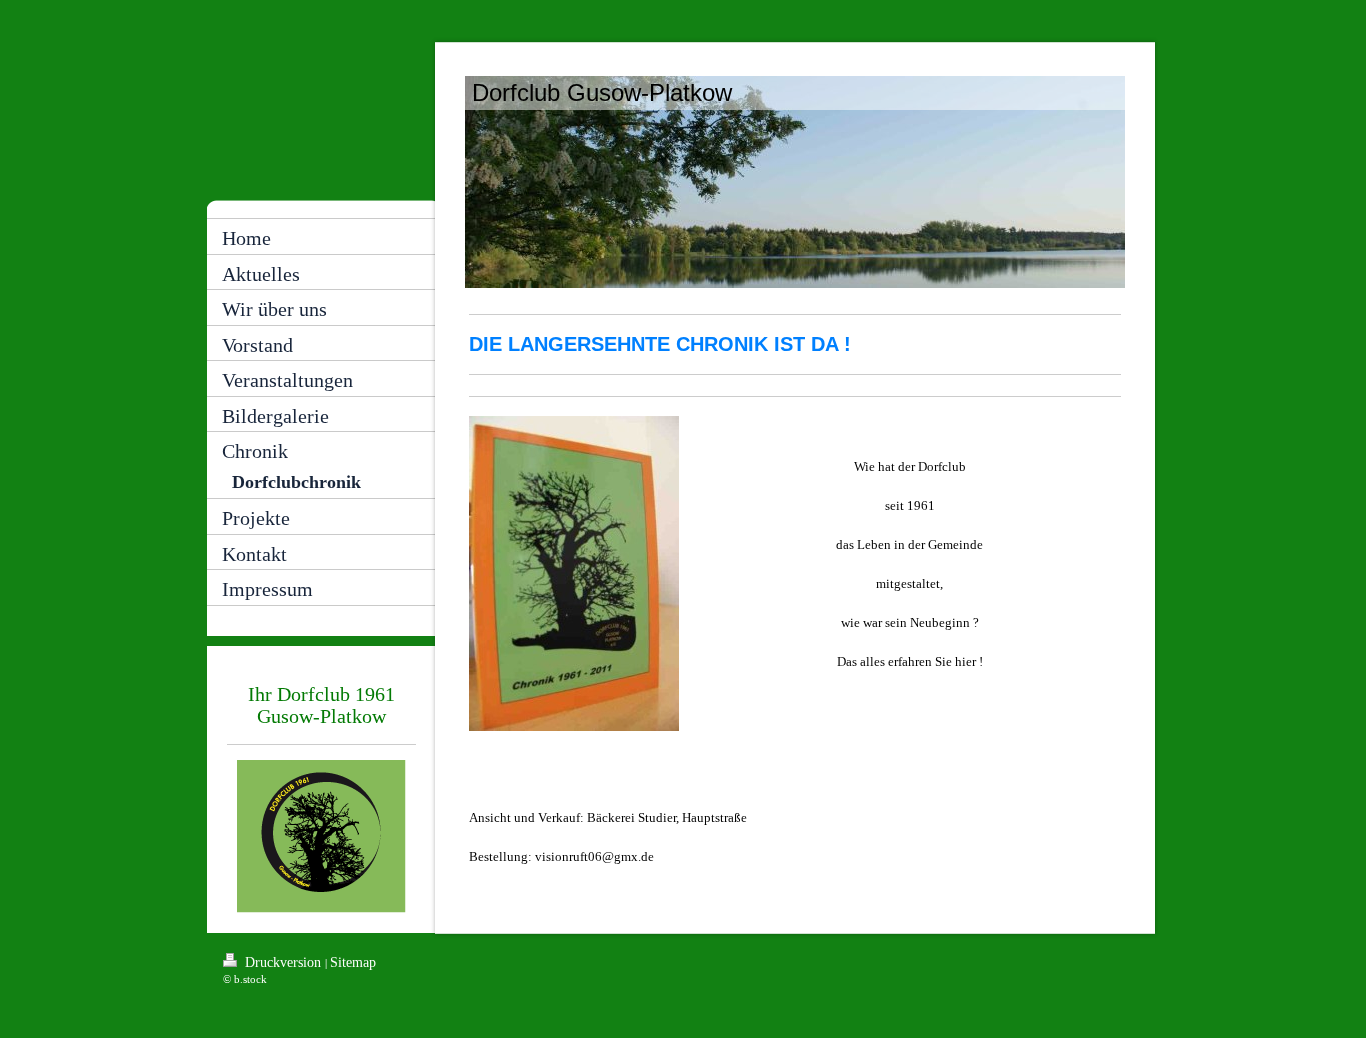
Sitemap (353, 962)
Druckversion (283, 962)
